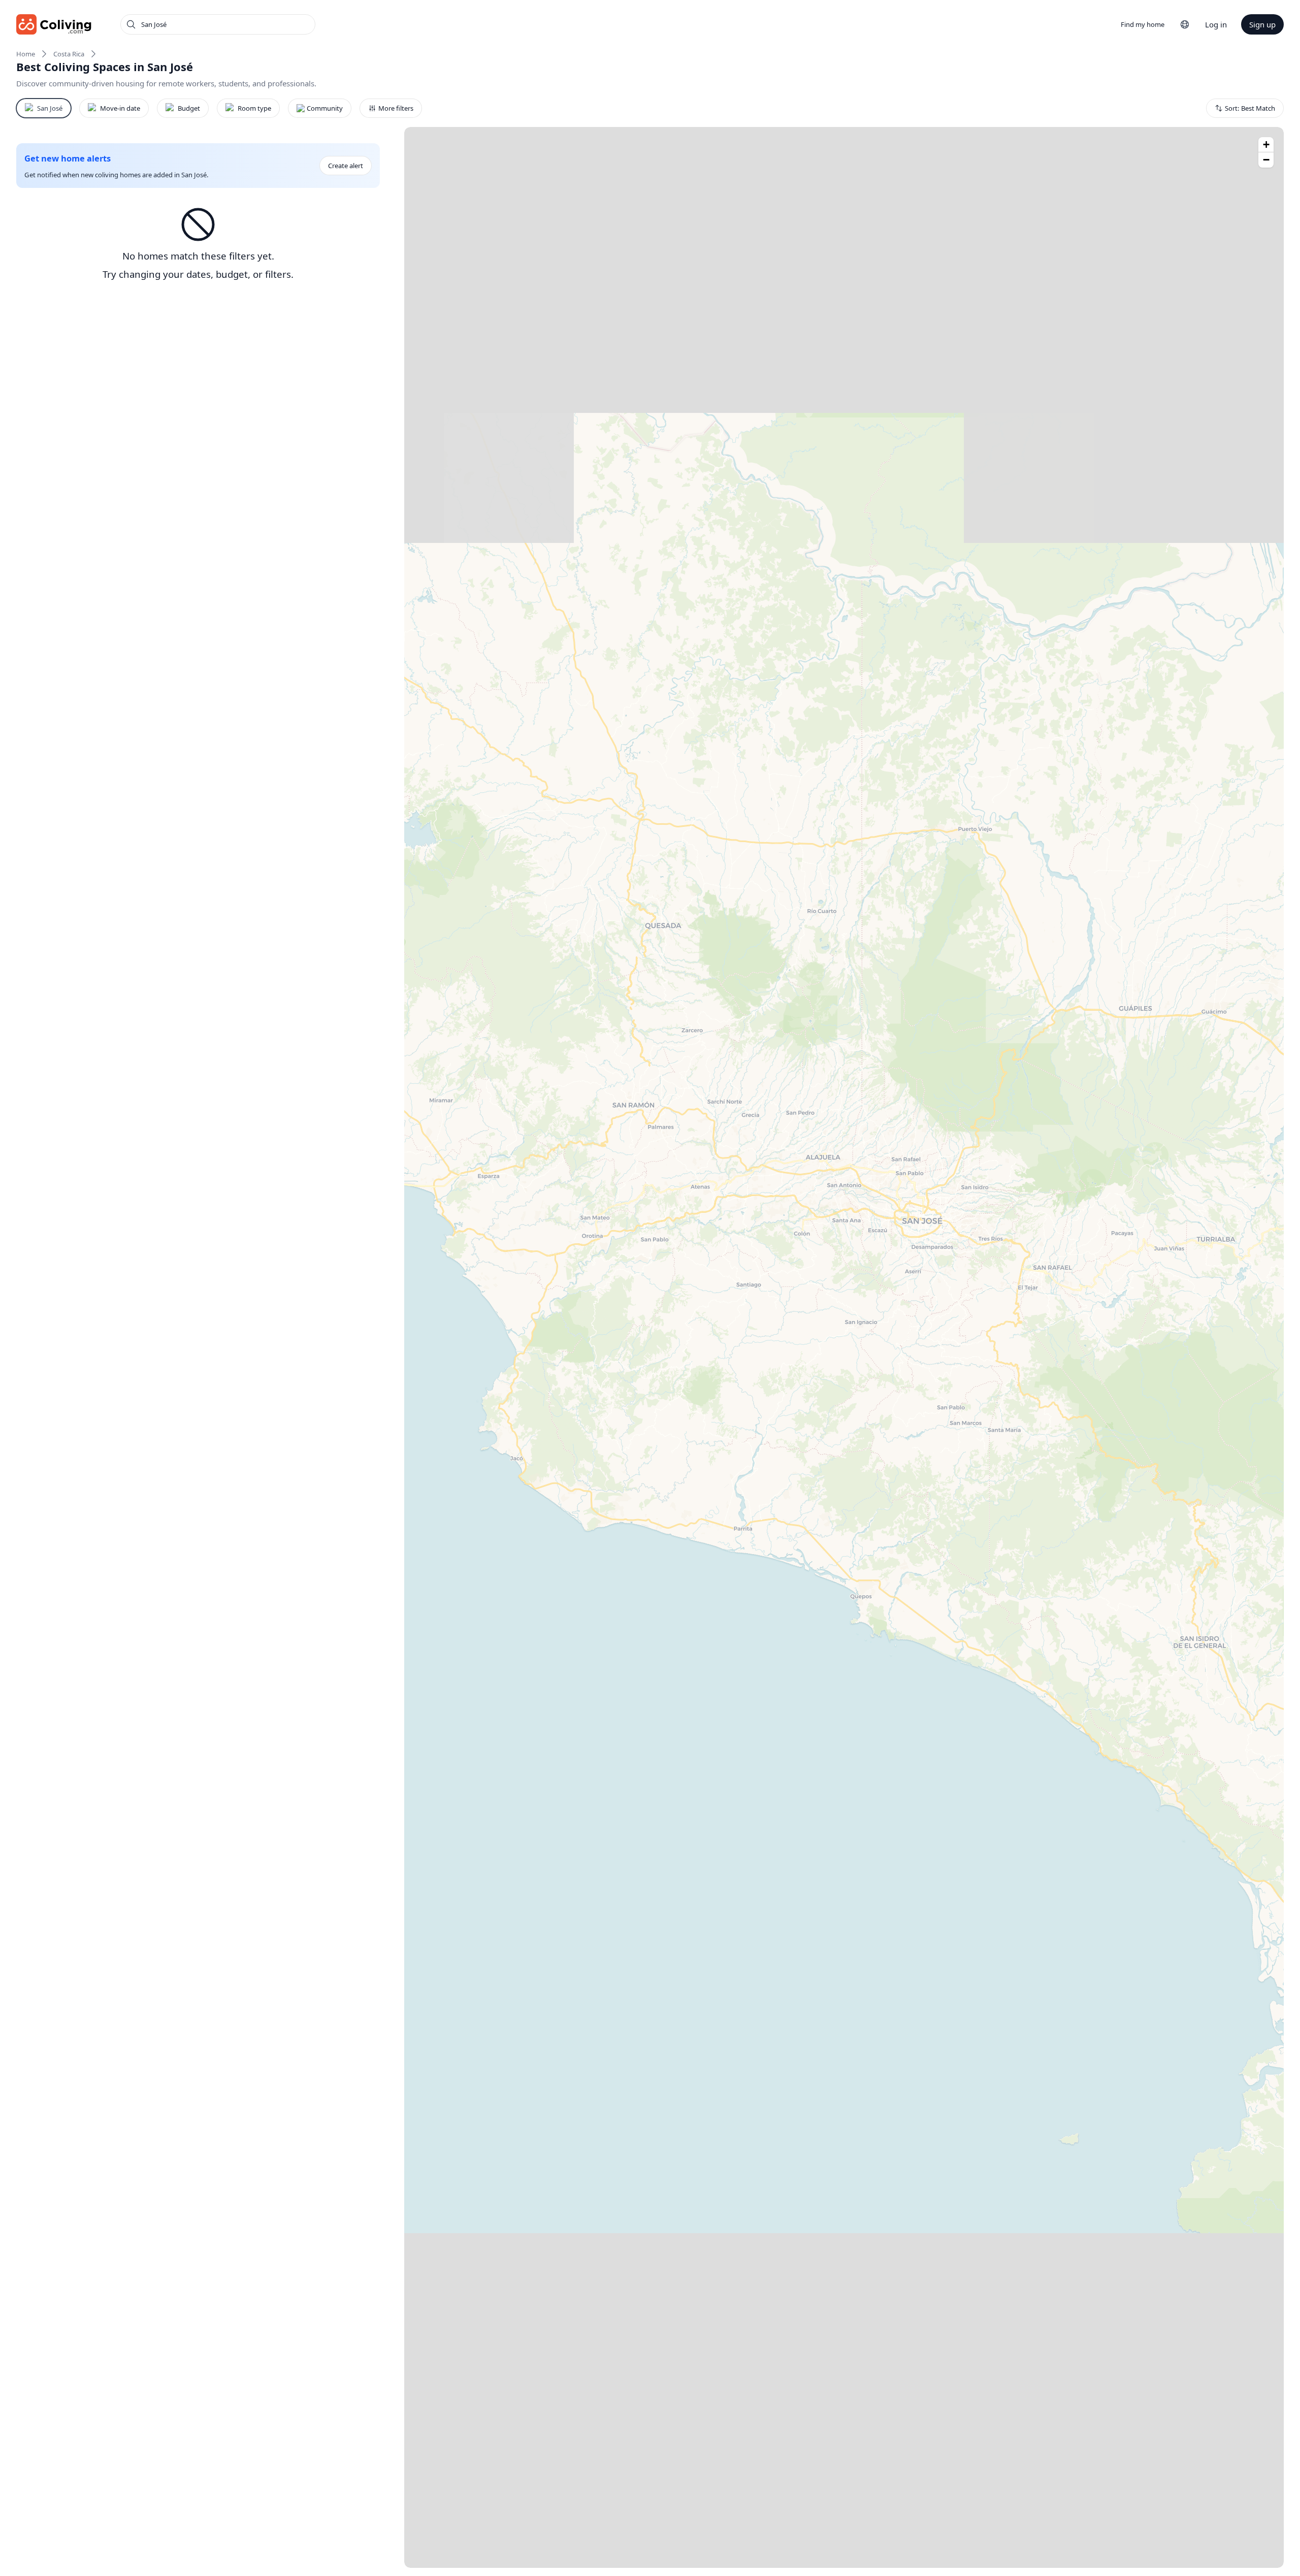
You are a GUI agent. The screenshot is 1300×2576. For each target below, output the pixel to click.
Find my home (1143, 24)
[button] (1266, 145)
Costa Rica (69, 54)
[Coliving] (54, 24)
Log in (1216, 24)
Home (26, 54)
